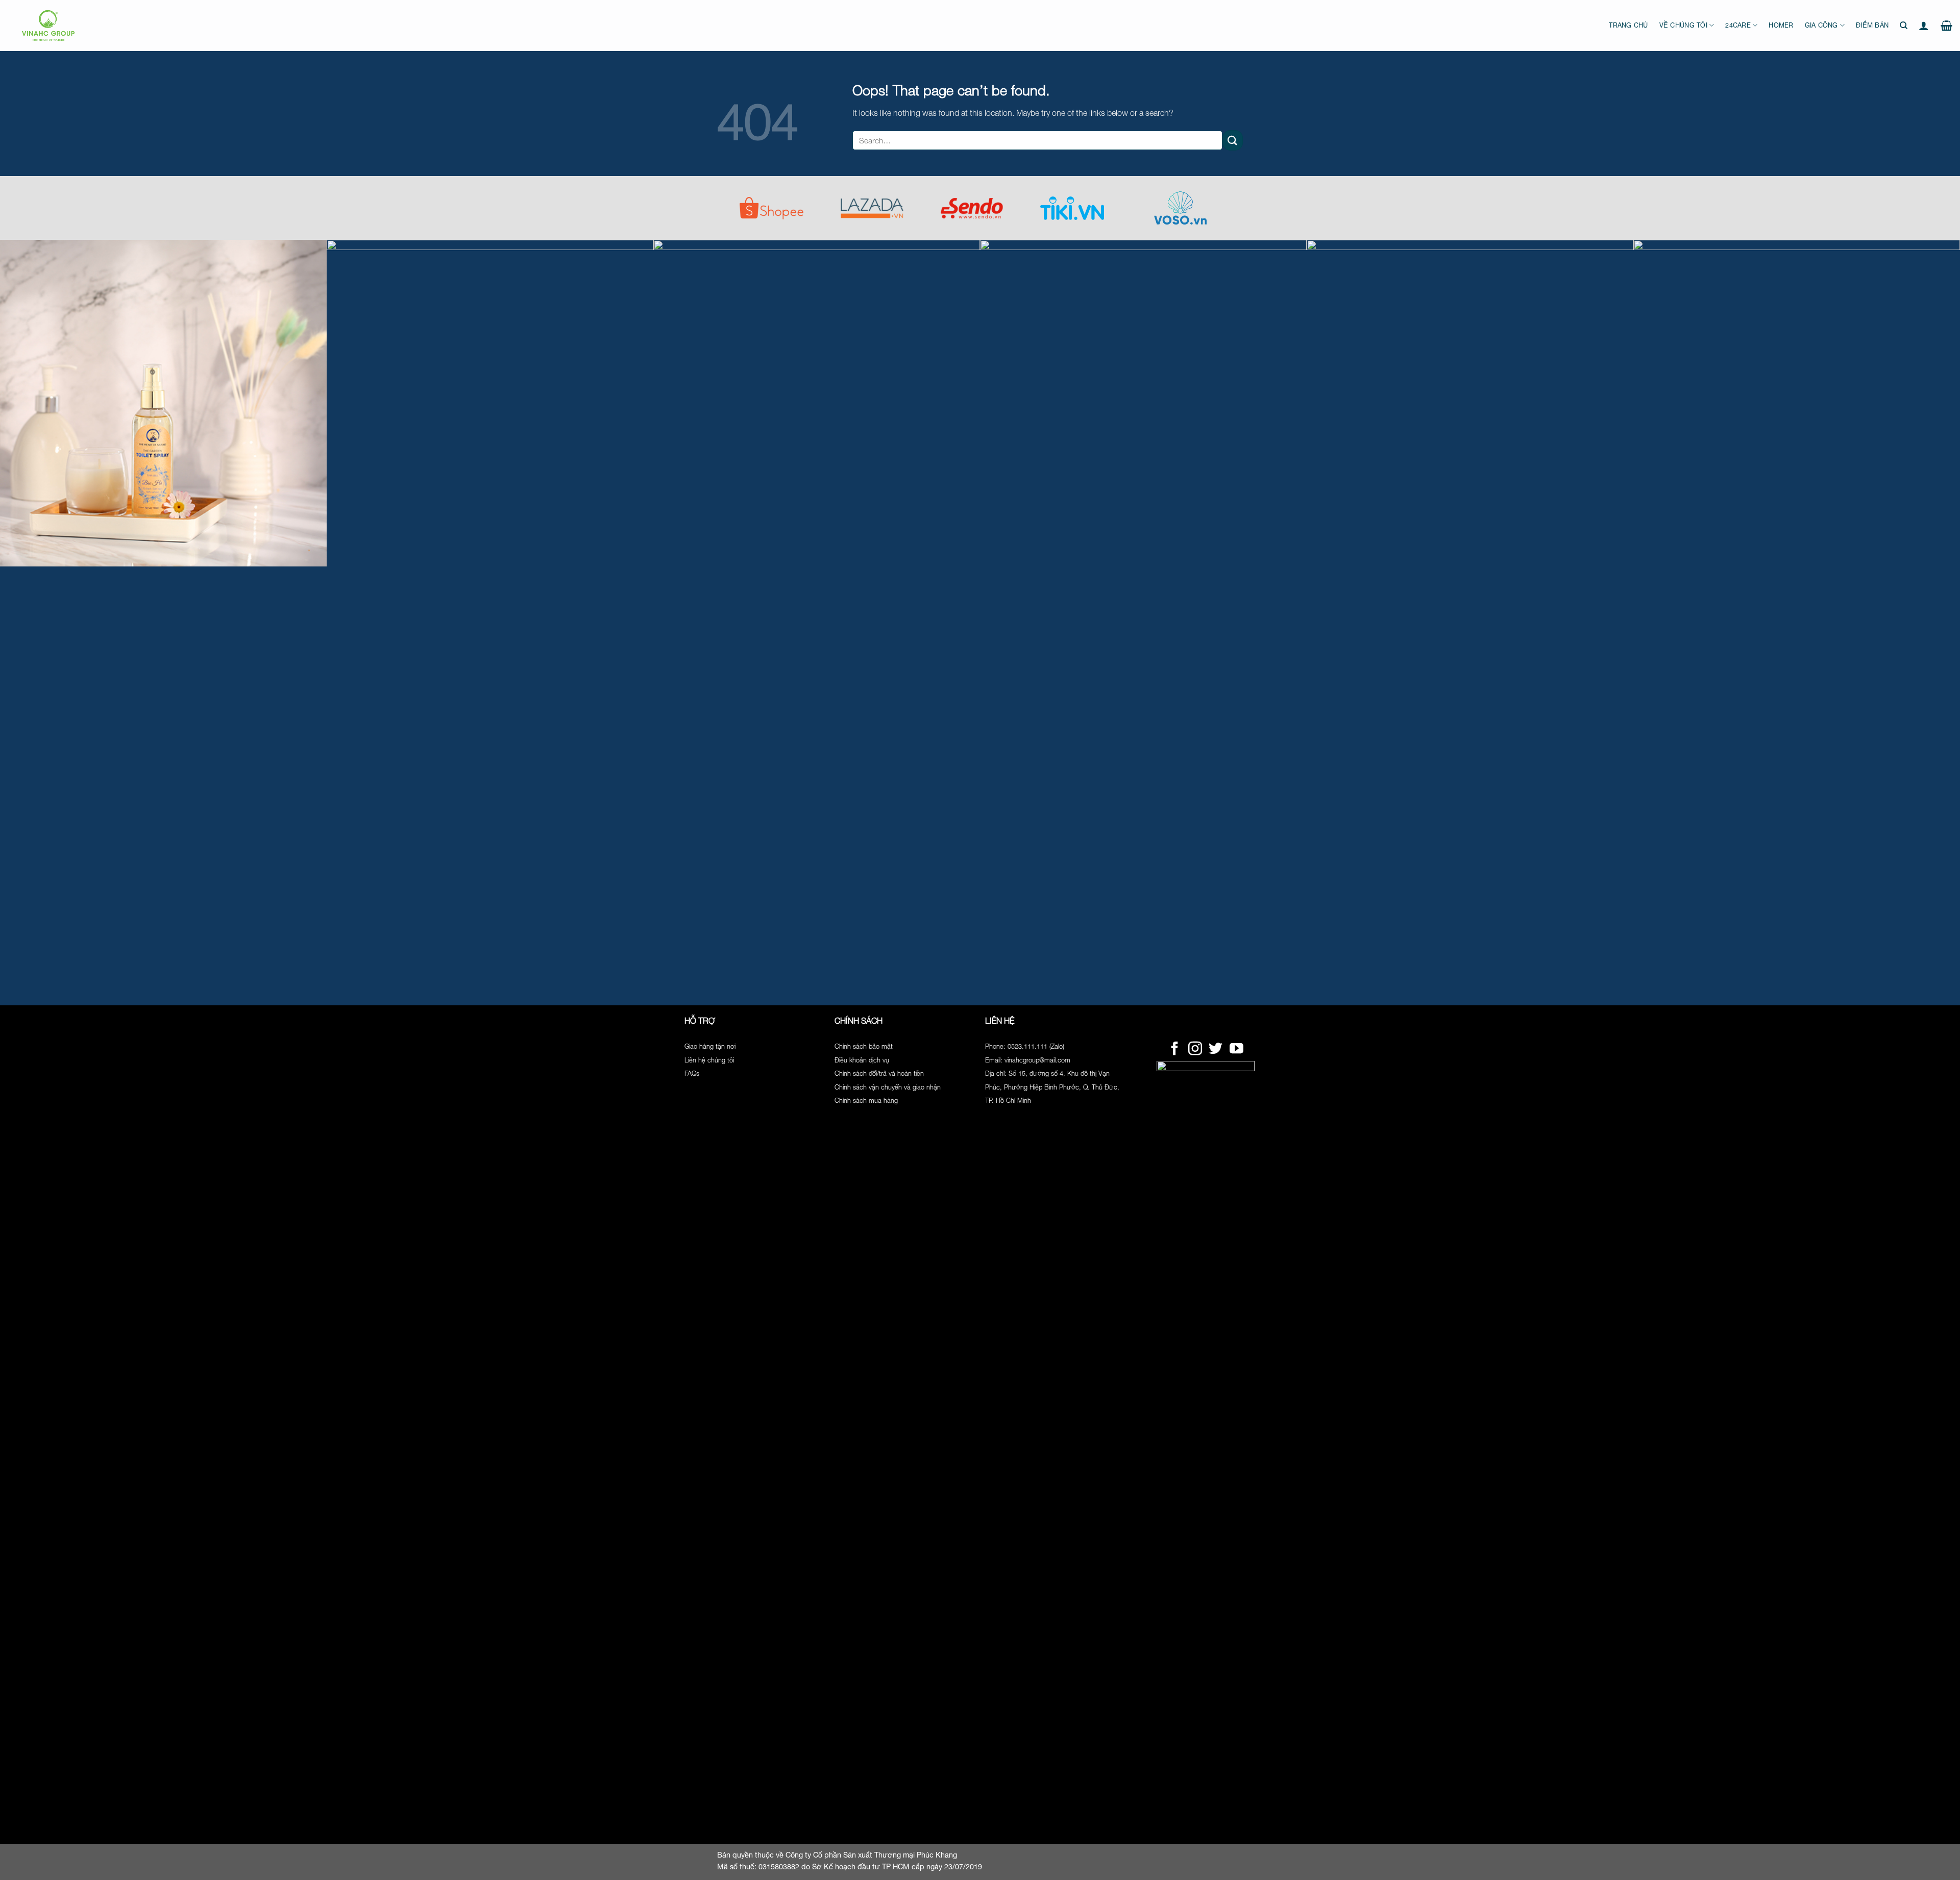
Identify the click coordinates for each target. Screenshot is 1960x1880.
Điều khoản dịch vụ (862, 1060)
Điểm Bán (1872, 25)
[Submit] (1233, 140)
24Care (1738, 25)
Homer (1781, 25)
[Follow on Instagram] (1195, 1050)
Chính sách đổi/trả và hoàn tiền (879, 1073)
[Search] (1904, 26)
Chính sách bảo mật (864, 1046)
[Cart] (1946, 26)
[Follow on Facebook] (1175, 1050)
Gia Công (1821, 25)
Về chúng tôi (1683, 25)
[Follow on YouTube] (1236, 1050)
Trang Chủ (1628, 25)
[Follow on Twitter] (1216, 1050)
